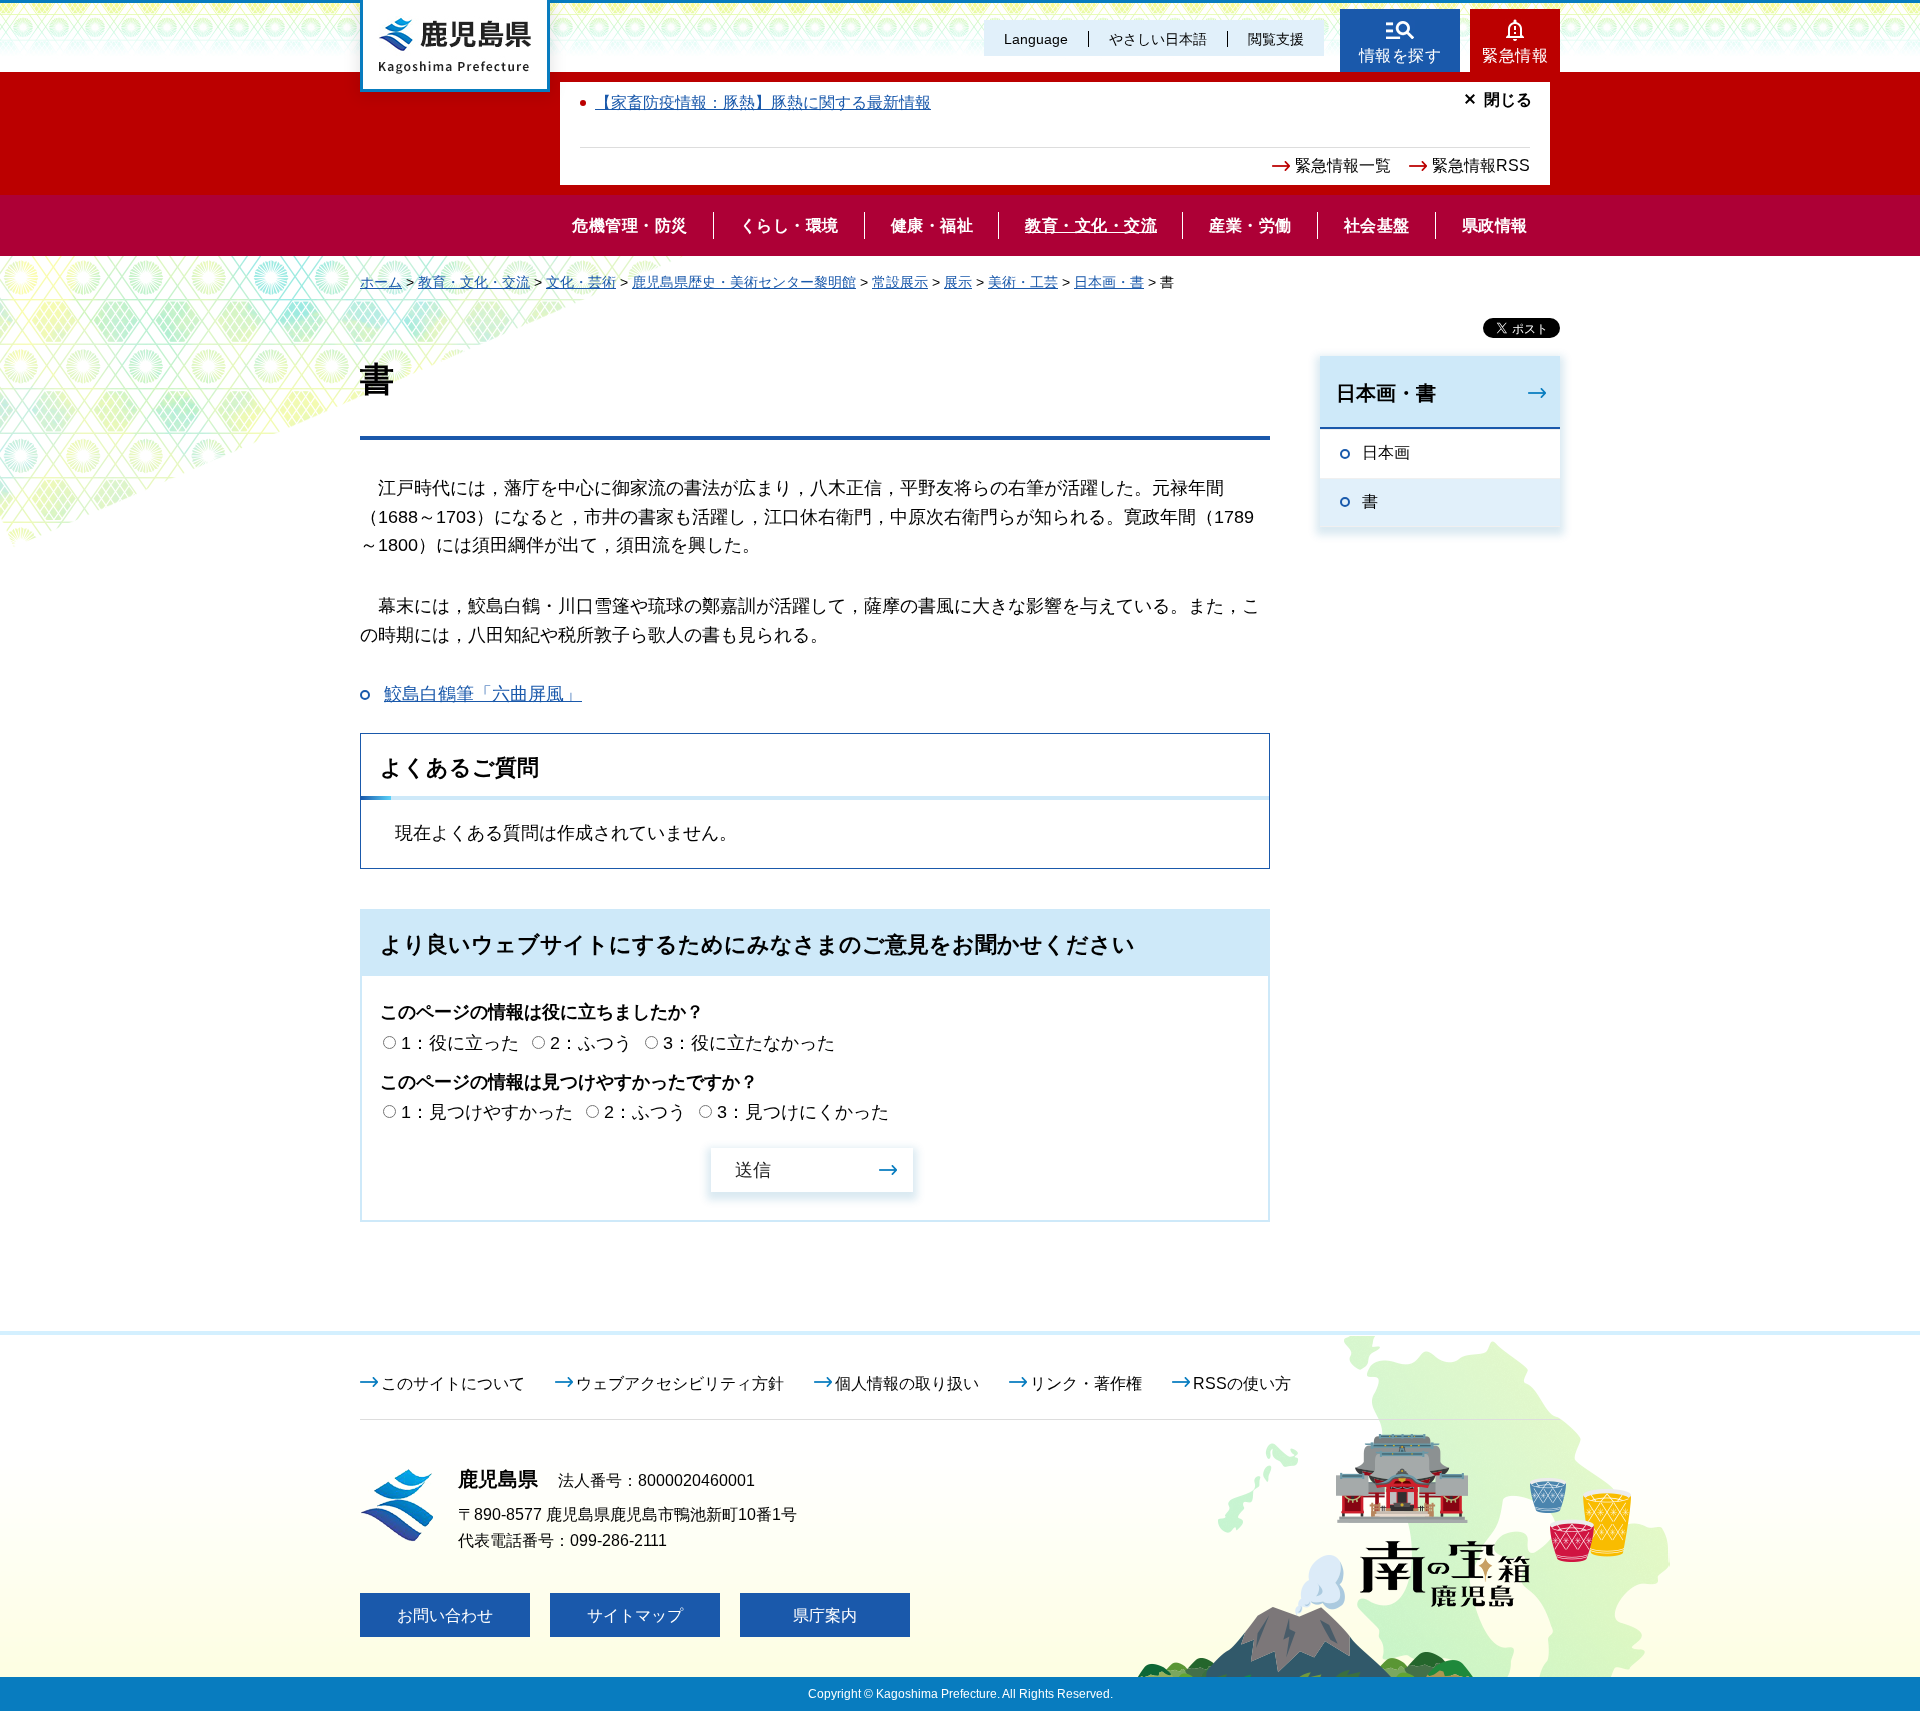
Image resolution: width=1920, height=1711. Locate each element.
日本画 (1386, 452)
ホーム (381, 282)
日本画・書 (1109, 282)
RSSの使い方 (1242, 1383)
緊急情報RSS (1481, 165)
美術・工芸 (1023, 282)
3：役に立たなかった (749, 1043)
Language (1036, 39)
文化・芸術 (581, 282)
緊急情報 (1515, 55)
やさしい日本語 (1158, 39)
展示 (958, 282)
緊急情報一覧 (1343, 165)
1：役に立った (460, 1043)
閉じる (1508, 99)
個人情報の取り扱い (907, 1383)
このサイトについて (453, 1383)
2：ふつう (591, 1043)
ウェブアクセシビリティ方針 (680, 1383)
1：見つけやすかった (487, 1112)
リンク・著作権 (1086, 1383)
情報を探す (1400, 55)
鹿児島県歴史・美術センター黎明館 (744, 282)
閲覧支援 (1276, 39)
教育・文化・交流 (474, 282)
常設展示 (900, 282)
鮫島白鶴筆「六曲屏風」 (483, 694)
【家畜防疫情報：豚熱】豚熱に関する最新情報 (763, 102)
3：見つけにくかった (803, 1112)
